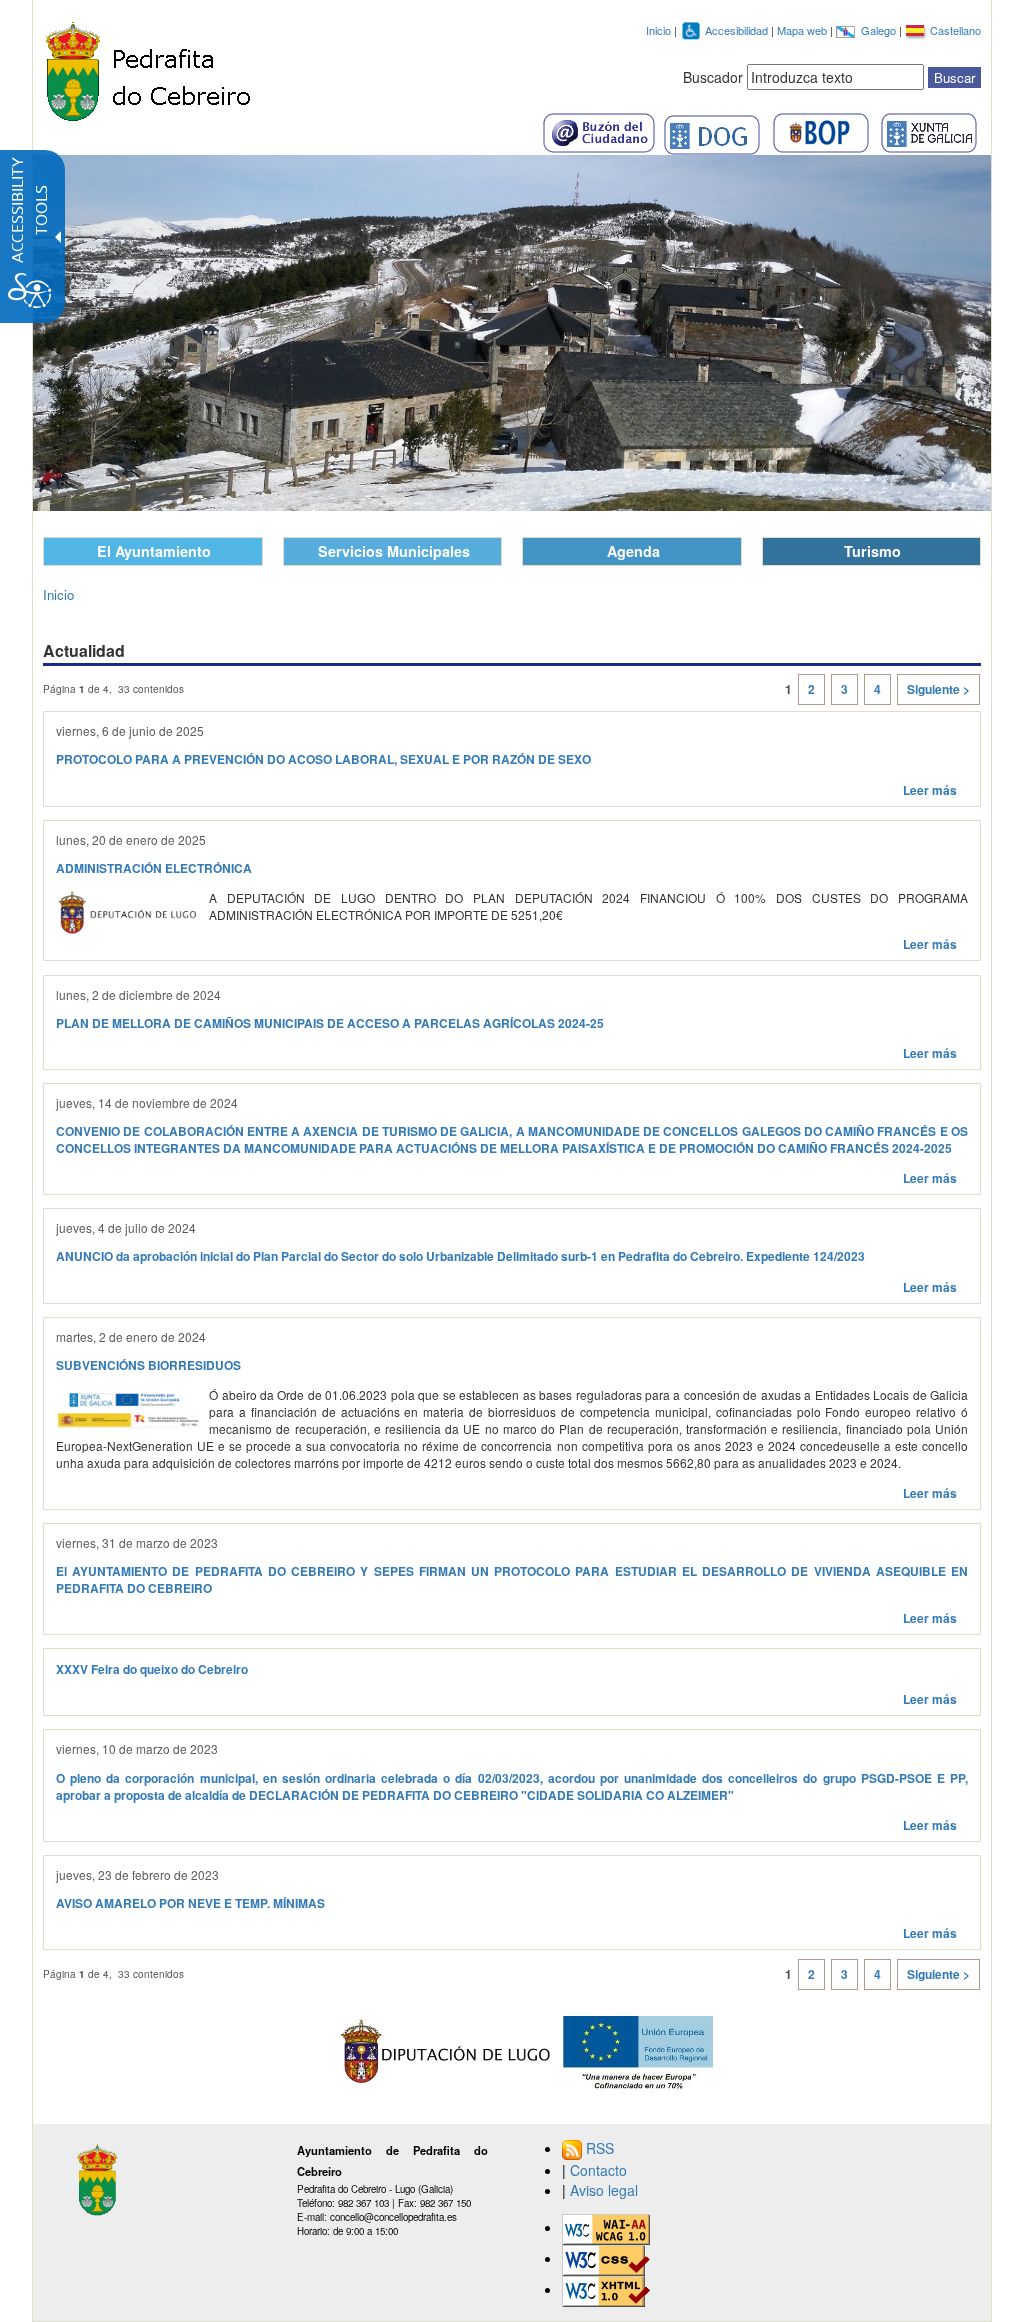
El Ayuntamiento (154, 551)
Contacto (598, 2170)
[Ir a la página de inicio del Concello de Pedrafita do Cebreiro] (148, 67)
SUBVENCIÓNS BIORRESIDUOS (148, 1365)
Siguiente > (938, 689)
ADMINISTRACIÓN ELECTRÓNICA (154, 868)
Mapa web (803, 30)
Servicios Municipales (394, 551)
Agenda (633, 551)
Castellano (955, 30)
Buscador (713, 77)
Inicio (658, 30)
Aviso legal (604, 2190)
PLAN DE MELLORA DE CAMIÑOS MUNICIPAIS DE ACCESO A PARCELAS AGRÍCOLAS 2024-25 (330, 1023)
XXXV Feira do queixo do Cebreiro (152, 1669)
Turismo (872, 551)
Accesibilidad (738, 30)
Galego (880, 30)
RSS (600, 2148)
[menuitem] (771, 2149)
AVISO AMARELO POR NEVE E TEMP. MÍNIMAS (190, 1903)
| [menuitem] (594, 2170)
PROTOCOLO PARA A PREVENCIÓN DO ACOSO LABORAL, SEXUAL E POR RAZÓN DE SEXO (323, 759)
